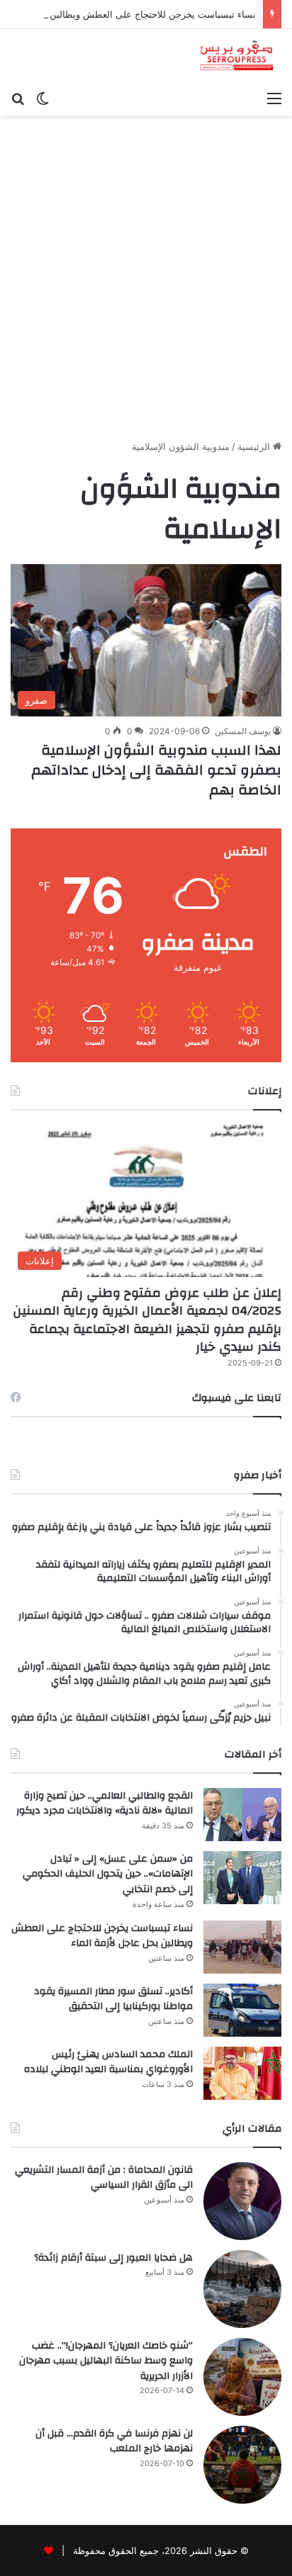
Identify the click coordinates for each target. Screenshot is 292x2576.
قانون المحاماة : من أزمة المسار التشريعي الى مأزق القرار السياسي (104, 2178)
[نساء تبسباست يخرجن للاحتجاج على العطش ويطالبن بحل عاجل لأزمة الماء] (242, 1947)
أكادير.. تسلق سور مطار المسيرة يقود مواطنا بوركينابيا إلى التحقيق (113, 1999)
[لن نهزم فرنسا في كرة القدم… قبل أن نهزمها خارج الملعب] (242, 2465)
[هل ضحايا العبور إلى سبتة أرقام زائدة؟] (242, 2289)
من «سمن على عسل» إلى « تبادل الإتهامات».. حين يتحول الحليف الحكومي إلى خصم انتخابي (108, 1874)
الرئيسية (255, 446)
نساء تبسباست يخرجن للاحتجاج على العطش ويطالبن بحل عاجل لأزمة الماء (102, 1936)
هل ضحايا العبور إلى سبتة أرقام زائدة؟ (113, 2258)
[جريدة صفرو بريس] (236, 56)
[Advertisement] (146, 283)
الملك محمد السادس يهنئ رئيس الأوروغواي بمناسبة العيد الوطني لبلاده (108, 2062)
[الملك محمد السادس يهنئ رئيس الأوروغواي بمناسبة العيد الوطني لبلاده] (242, 2073)
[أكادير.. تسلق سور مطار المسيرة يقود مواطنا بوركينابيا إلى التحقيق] (242, 2010)
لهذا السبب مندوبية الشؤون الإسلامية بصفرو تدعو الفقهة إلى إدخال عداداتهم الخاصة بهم (156, 770)
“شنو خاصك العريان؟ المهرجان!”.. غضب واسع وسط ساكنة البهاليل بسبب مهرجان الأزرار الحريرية (106, 2361)
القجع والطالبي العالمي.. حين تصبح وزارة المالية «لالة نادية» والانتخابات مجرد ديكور (105, 1804)
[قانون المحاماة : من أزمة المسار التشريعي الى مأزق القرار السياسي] (242, 2201)
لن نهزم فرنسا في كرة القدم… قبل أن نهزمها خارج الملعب (114, 2441)
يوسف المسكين (243, 731)
